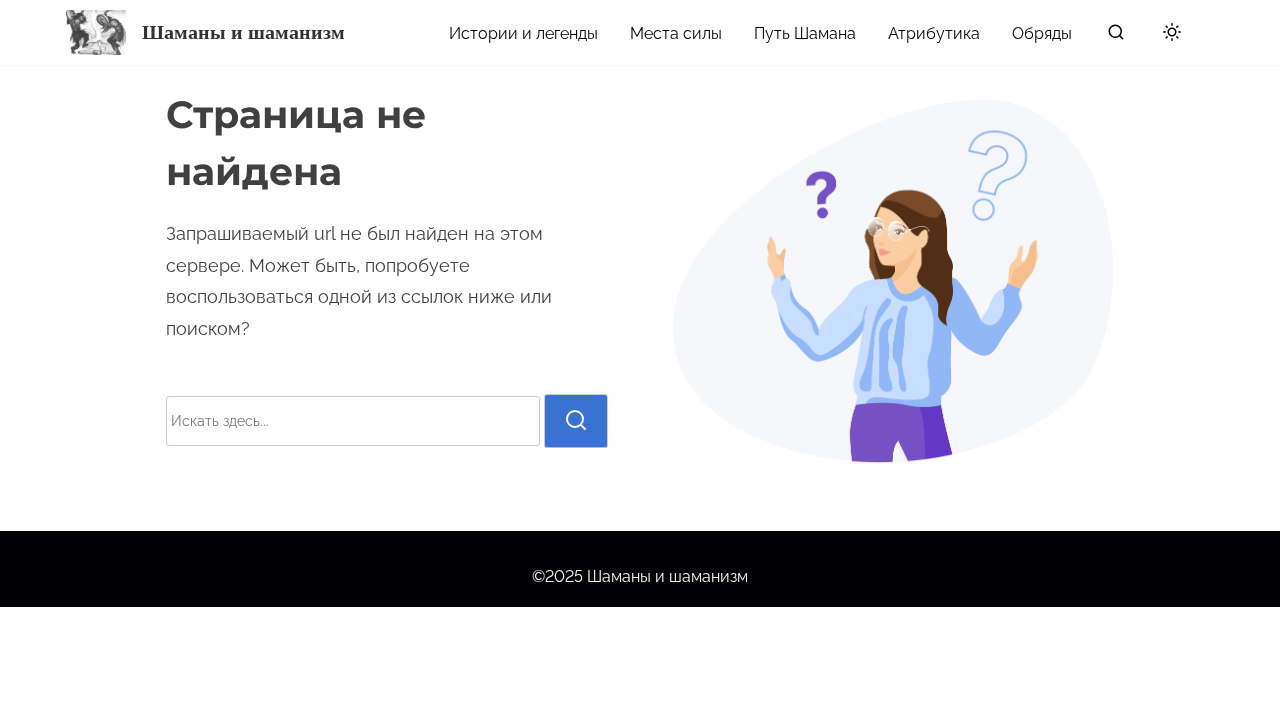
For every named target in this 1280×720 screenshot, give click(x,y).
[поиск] (1116, 36)
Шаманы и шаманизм (243, 32)
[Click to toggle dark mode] (1168, 35)
